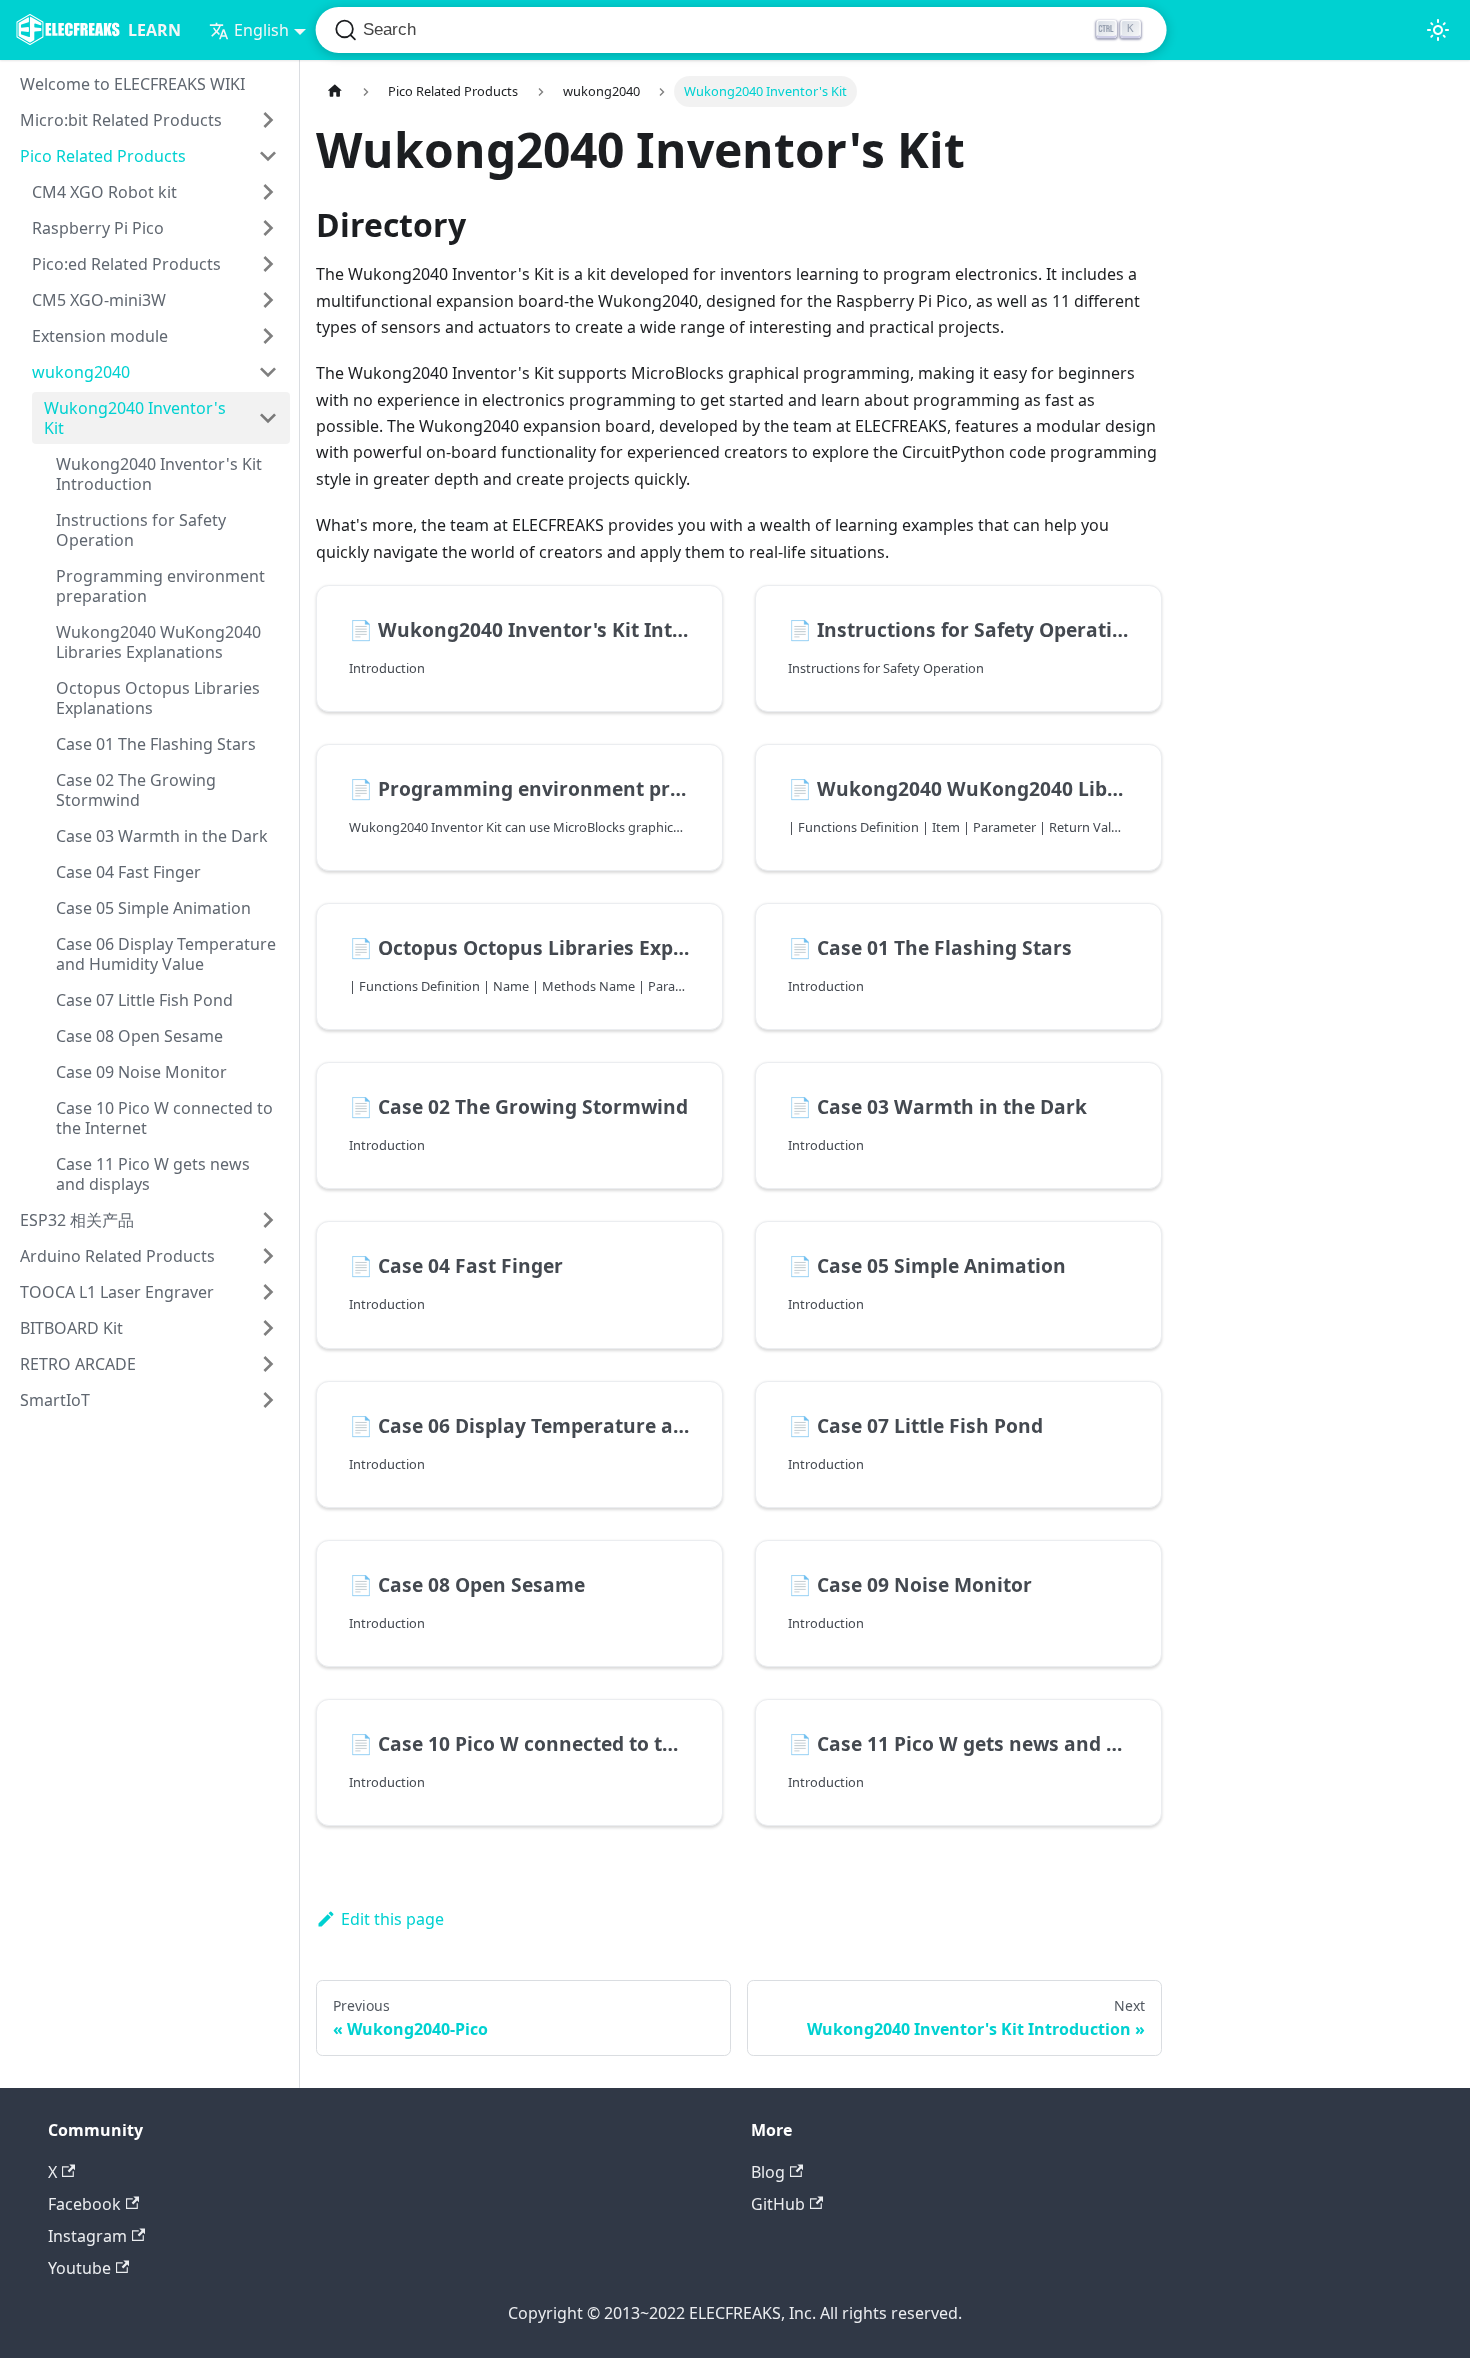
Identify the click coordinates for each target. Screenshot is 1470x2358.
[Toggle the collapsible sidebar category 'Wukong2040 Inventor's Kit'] (268, 418)
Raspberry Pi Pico (98, 228)
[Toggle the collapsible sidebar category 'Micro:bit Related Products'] (268, 120)
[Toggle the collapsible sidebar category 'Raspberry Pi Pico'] (268, 228)
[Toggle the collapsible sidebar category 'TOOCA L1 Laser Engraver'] (268, 1292)
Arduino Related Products (117, 1256)
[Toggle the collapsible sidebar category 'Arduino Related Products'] (268, 1256)
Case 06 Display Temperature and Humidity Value (166, 954)
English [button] (261, 30)
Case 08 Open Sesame (139, 1036)
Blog (768, 2172)
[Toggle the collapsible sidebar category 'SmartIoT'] (268, 1400)
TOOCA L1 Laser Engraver (117, 1292)
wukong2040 (81, 372)
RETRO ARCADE (78, 1364)
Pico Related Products (103, 156)
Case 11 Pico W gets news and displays (153, 1174)
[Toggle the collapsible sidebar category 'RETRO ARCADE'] (268, 1364)
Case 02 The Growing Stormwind (136, 790)
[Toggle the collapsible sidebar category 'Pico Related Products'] (268, 156)
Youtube (79, 2268)
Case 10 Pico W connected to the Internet (164, 1118)
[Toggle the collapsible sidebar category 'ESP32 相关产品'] (268, 1220)
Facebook (84, 2204)
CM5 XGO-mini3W (99, 300)
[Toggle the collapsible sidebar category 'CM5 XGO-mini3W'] (268, 300)
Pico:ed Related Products (126, 264)
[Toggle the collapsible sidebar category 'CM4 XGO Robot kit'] (268, 192)
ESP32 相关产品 (77, 1220)
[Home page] (335, 91)
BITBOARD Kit (71, 1328)
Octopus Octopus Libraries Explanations (158, 698)
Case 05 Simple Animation (153, 908)
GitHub (778, 2204)
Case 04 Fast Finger (128, 872)
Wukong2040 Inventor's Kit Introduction (159, 474)
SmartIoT (55, 1400)
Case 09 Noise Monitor (141, 1072)
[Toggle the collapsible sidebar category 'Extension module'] (268, 336)
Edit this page (392, 1919)
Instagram (87, 2236)
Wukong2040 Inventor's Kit (135, 418)
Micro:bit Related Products (121, 120)
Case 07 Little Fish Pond (144, 1000)
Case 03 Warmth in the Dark (162, 836)
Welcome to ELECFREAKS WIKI (132, 84)
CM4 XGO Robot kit (104, 192)
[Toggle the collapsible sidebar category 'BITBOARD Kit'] (268, 1328)
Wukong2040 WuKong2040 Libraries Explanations (158, 642)
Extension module (100, 336)
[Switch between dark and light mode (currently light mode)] (1438, 30)
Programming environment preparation (160, 586)
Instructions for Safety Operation (141, 530)
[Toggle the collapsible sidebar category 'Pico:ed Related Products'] (268, 264)
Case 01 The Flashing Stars (156, 744)
